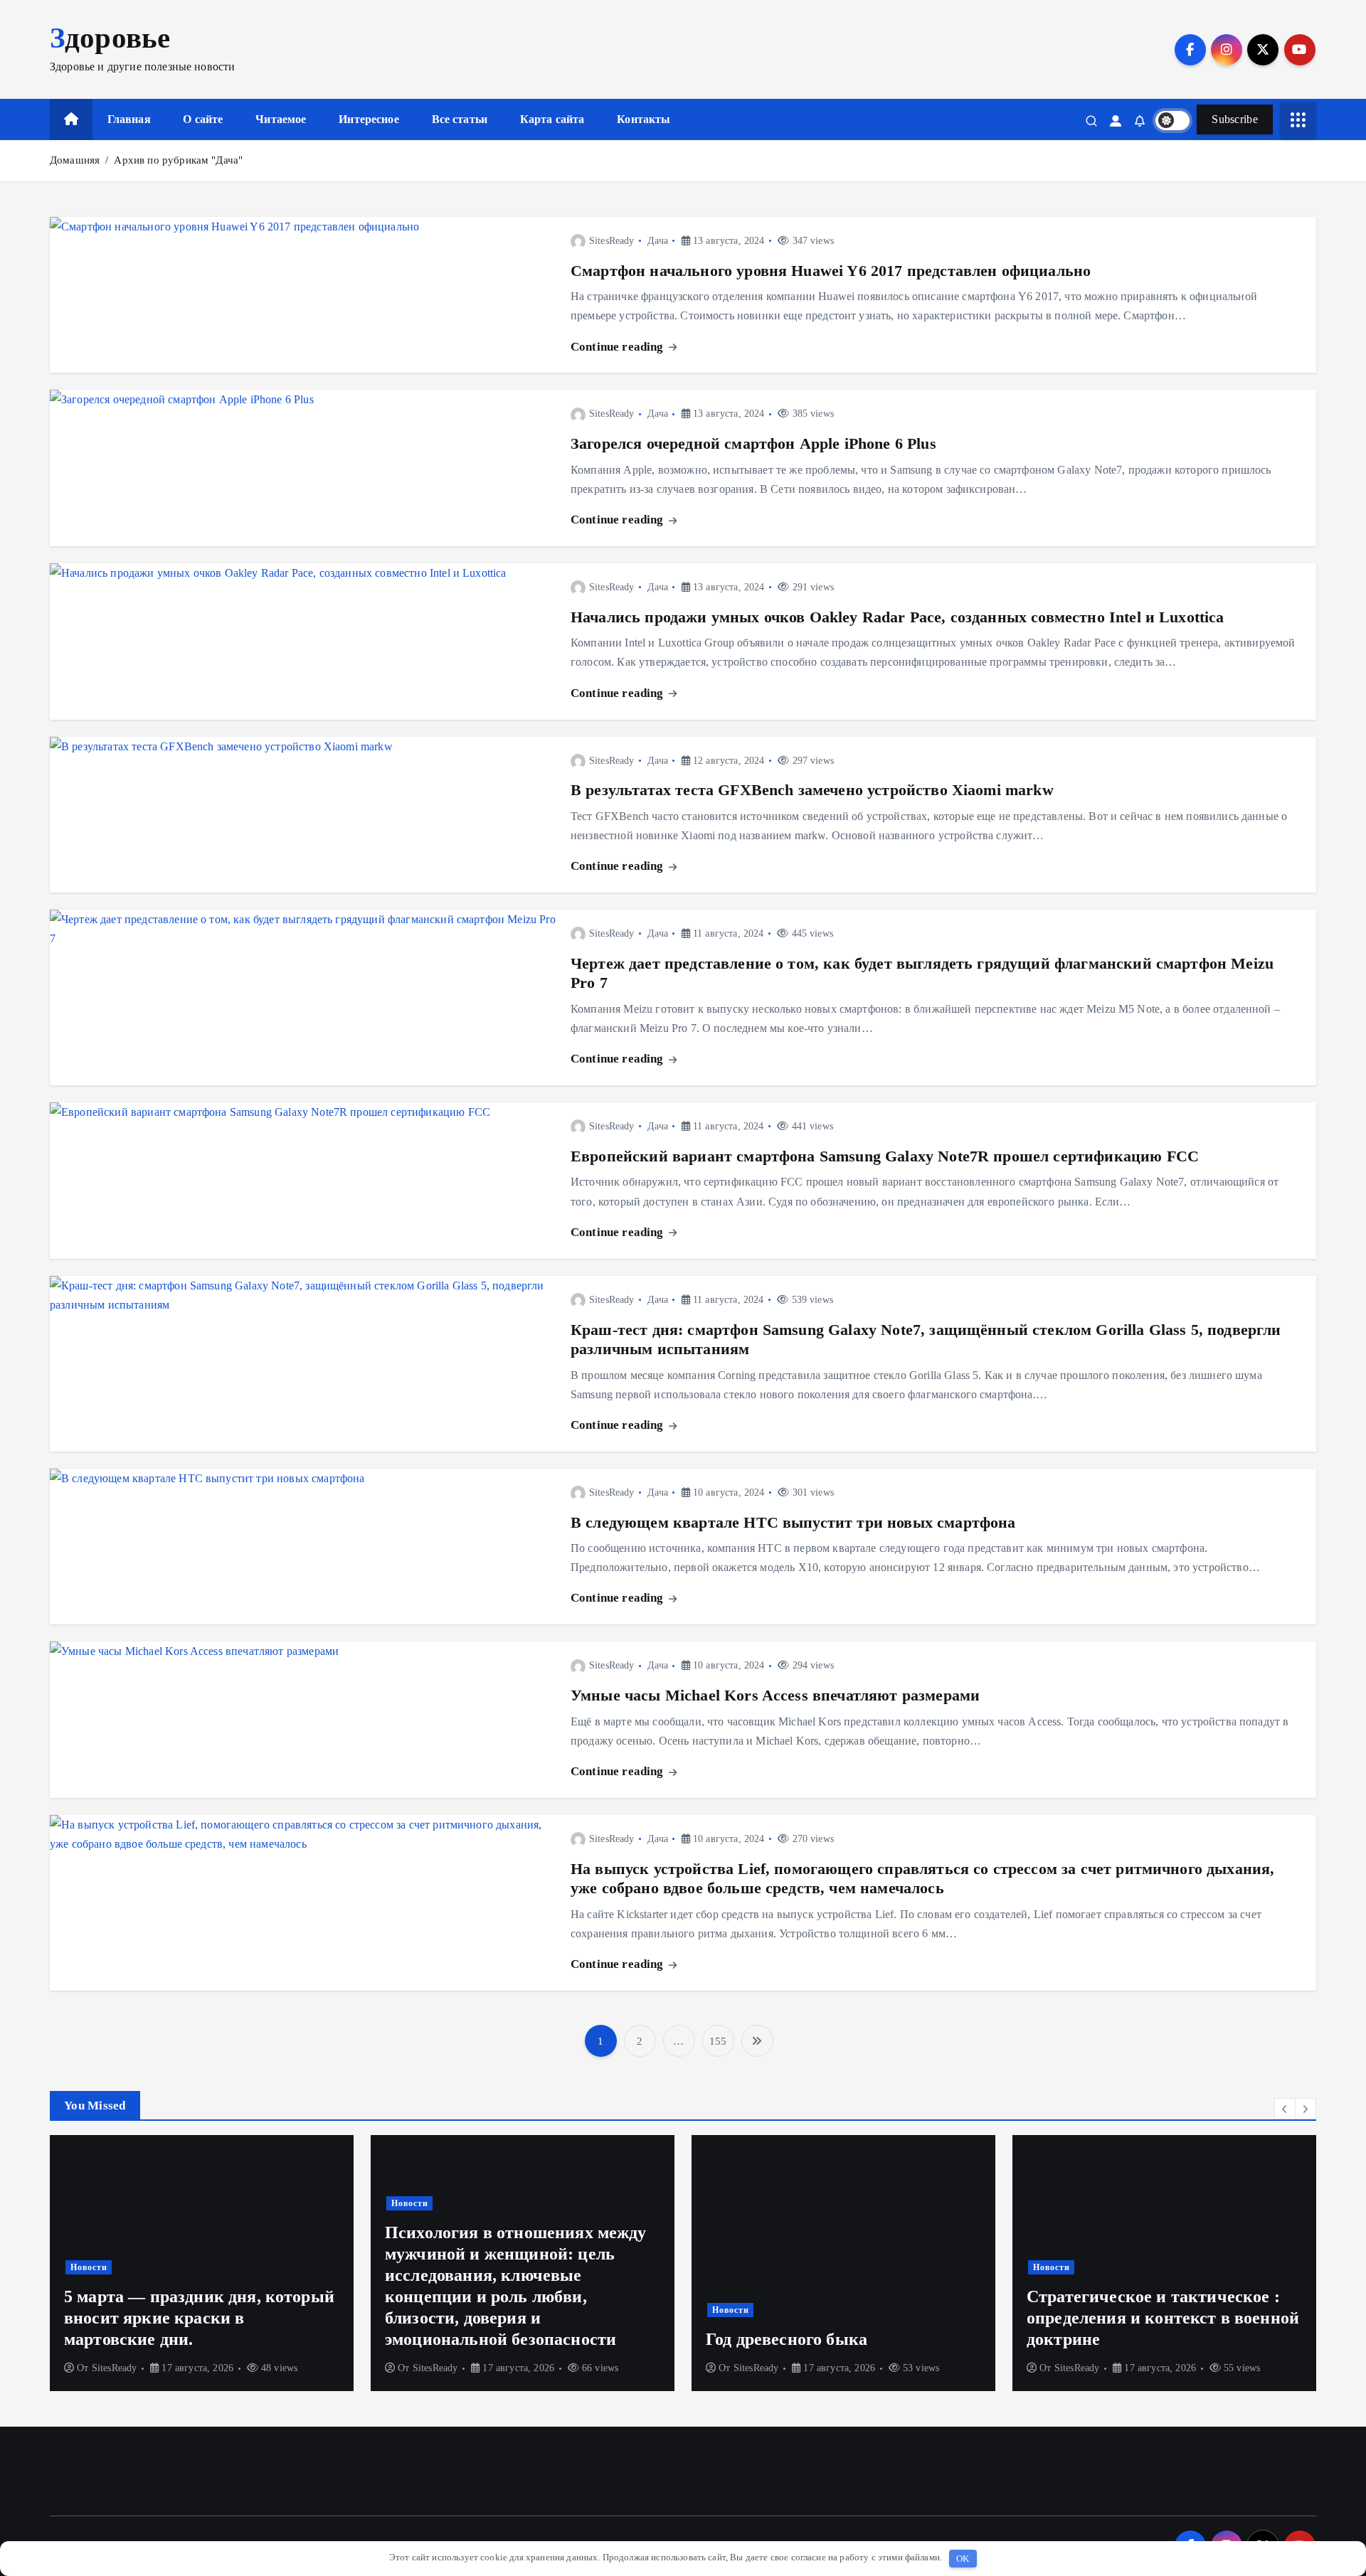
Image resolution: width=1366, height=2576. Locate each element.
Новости (206, 2203)
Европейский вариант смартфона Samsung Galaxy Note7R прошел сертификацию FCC (885, 1156)
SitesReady (612, 241)
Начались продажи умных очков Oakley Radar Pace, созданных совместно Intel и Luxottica (898, 617)
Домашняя (75, 160)
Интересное (369, 119)
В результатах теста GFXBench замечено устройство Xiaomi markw (812, 790)
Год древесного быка (584, 2339)
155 (718, 2041)
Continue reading (619, 347)
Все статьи (460, 119)
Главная (129, 119)
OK (963, 2559)
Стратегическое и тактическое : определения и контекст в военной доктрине (960, 2318)
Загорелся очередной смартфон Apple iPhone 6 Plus (753, 443)
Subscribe (1235, 119)
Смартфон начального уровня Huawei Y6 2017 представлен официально (831, 271)
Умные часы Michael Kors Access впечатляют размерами (775, 1695)
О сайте (203, 119)
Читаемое (281, 119)
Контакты (644, 119)
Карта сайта (552, 119)
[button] (1285, 2109)
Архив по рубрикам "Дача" (178, 160)
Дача (658, 241)
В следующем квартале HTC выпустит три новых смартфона (793, 1522)
